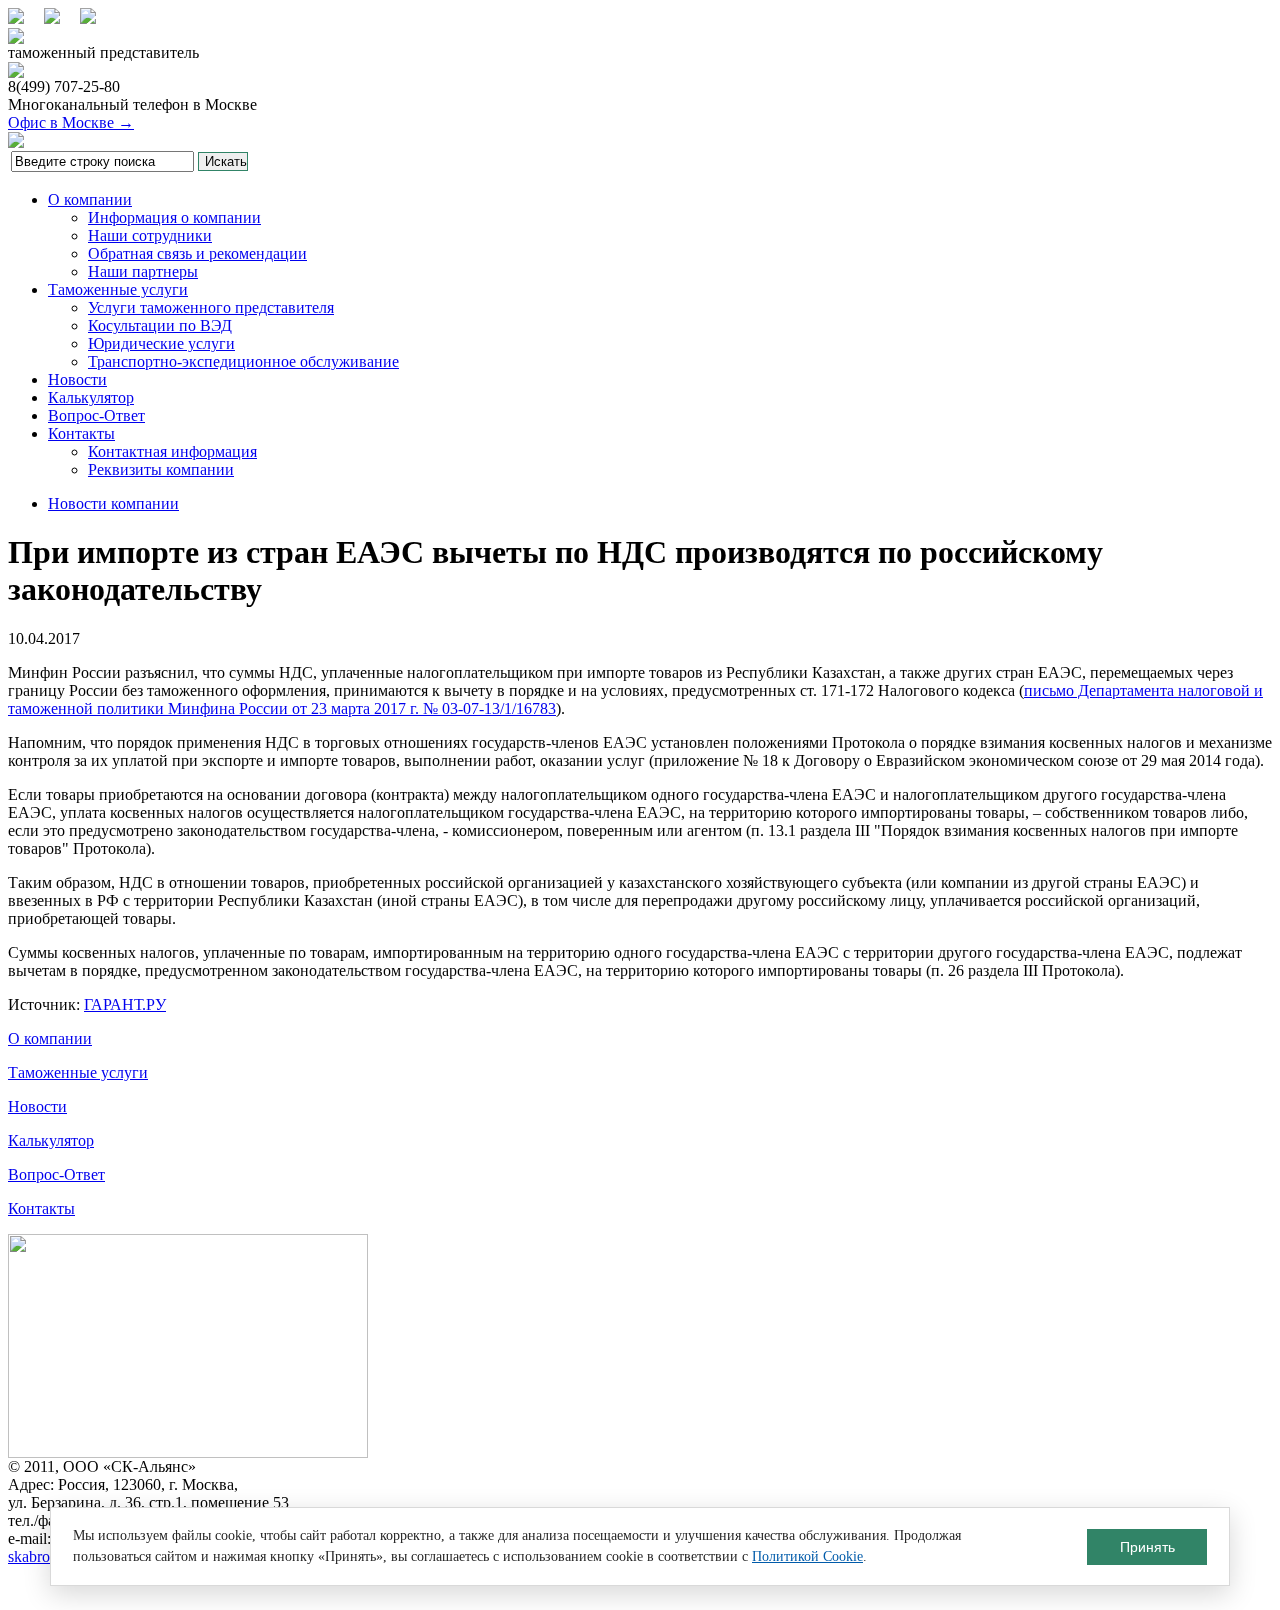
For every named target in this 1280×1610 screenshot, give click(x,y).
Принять (1147, 1547)
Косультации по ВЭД (160, 325)
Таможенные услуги (118, 289)
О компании (90, 199)
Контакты (81, 433)
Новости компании (113, 503)
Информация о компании (174, 217)
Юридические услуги (161, 343)
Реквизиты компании (161, 469)
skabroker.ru (47, 1556)
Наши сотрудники (150, 235)
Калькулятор (91, 397)
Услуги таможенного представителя (211, 307)
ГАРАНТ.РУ (125, 1004)
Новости (77, 379)
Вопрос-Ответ (96, 415)
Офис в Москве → (71, 122)
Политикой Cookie (807, 1556)
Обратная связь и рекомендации (197, 253)
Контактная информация (172, 451)
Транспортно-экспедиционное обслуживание (243, 361)
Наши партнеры (143, 271)
